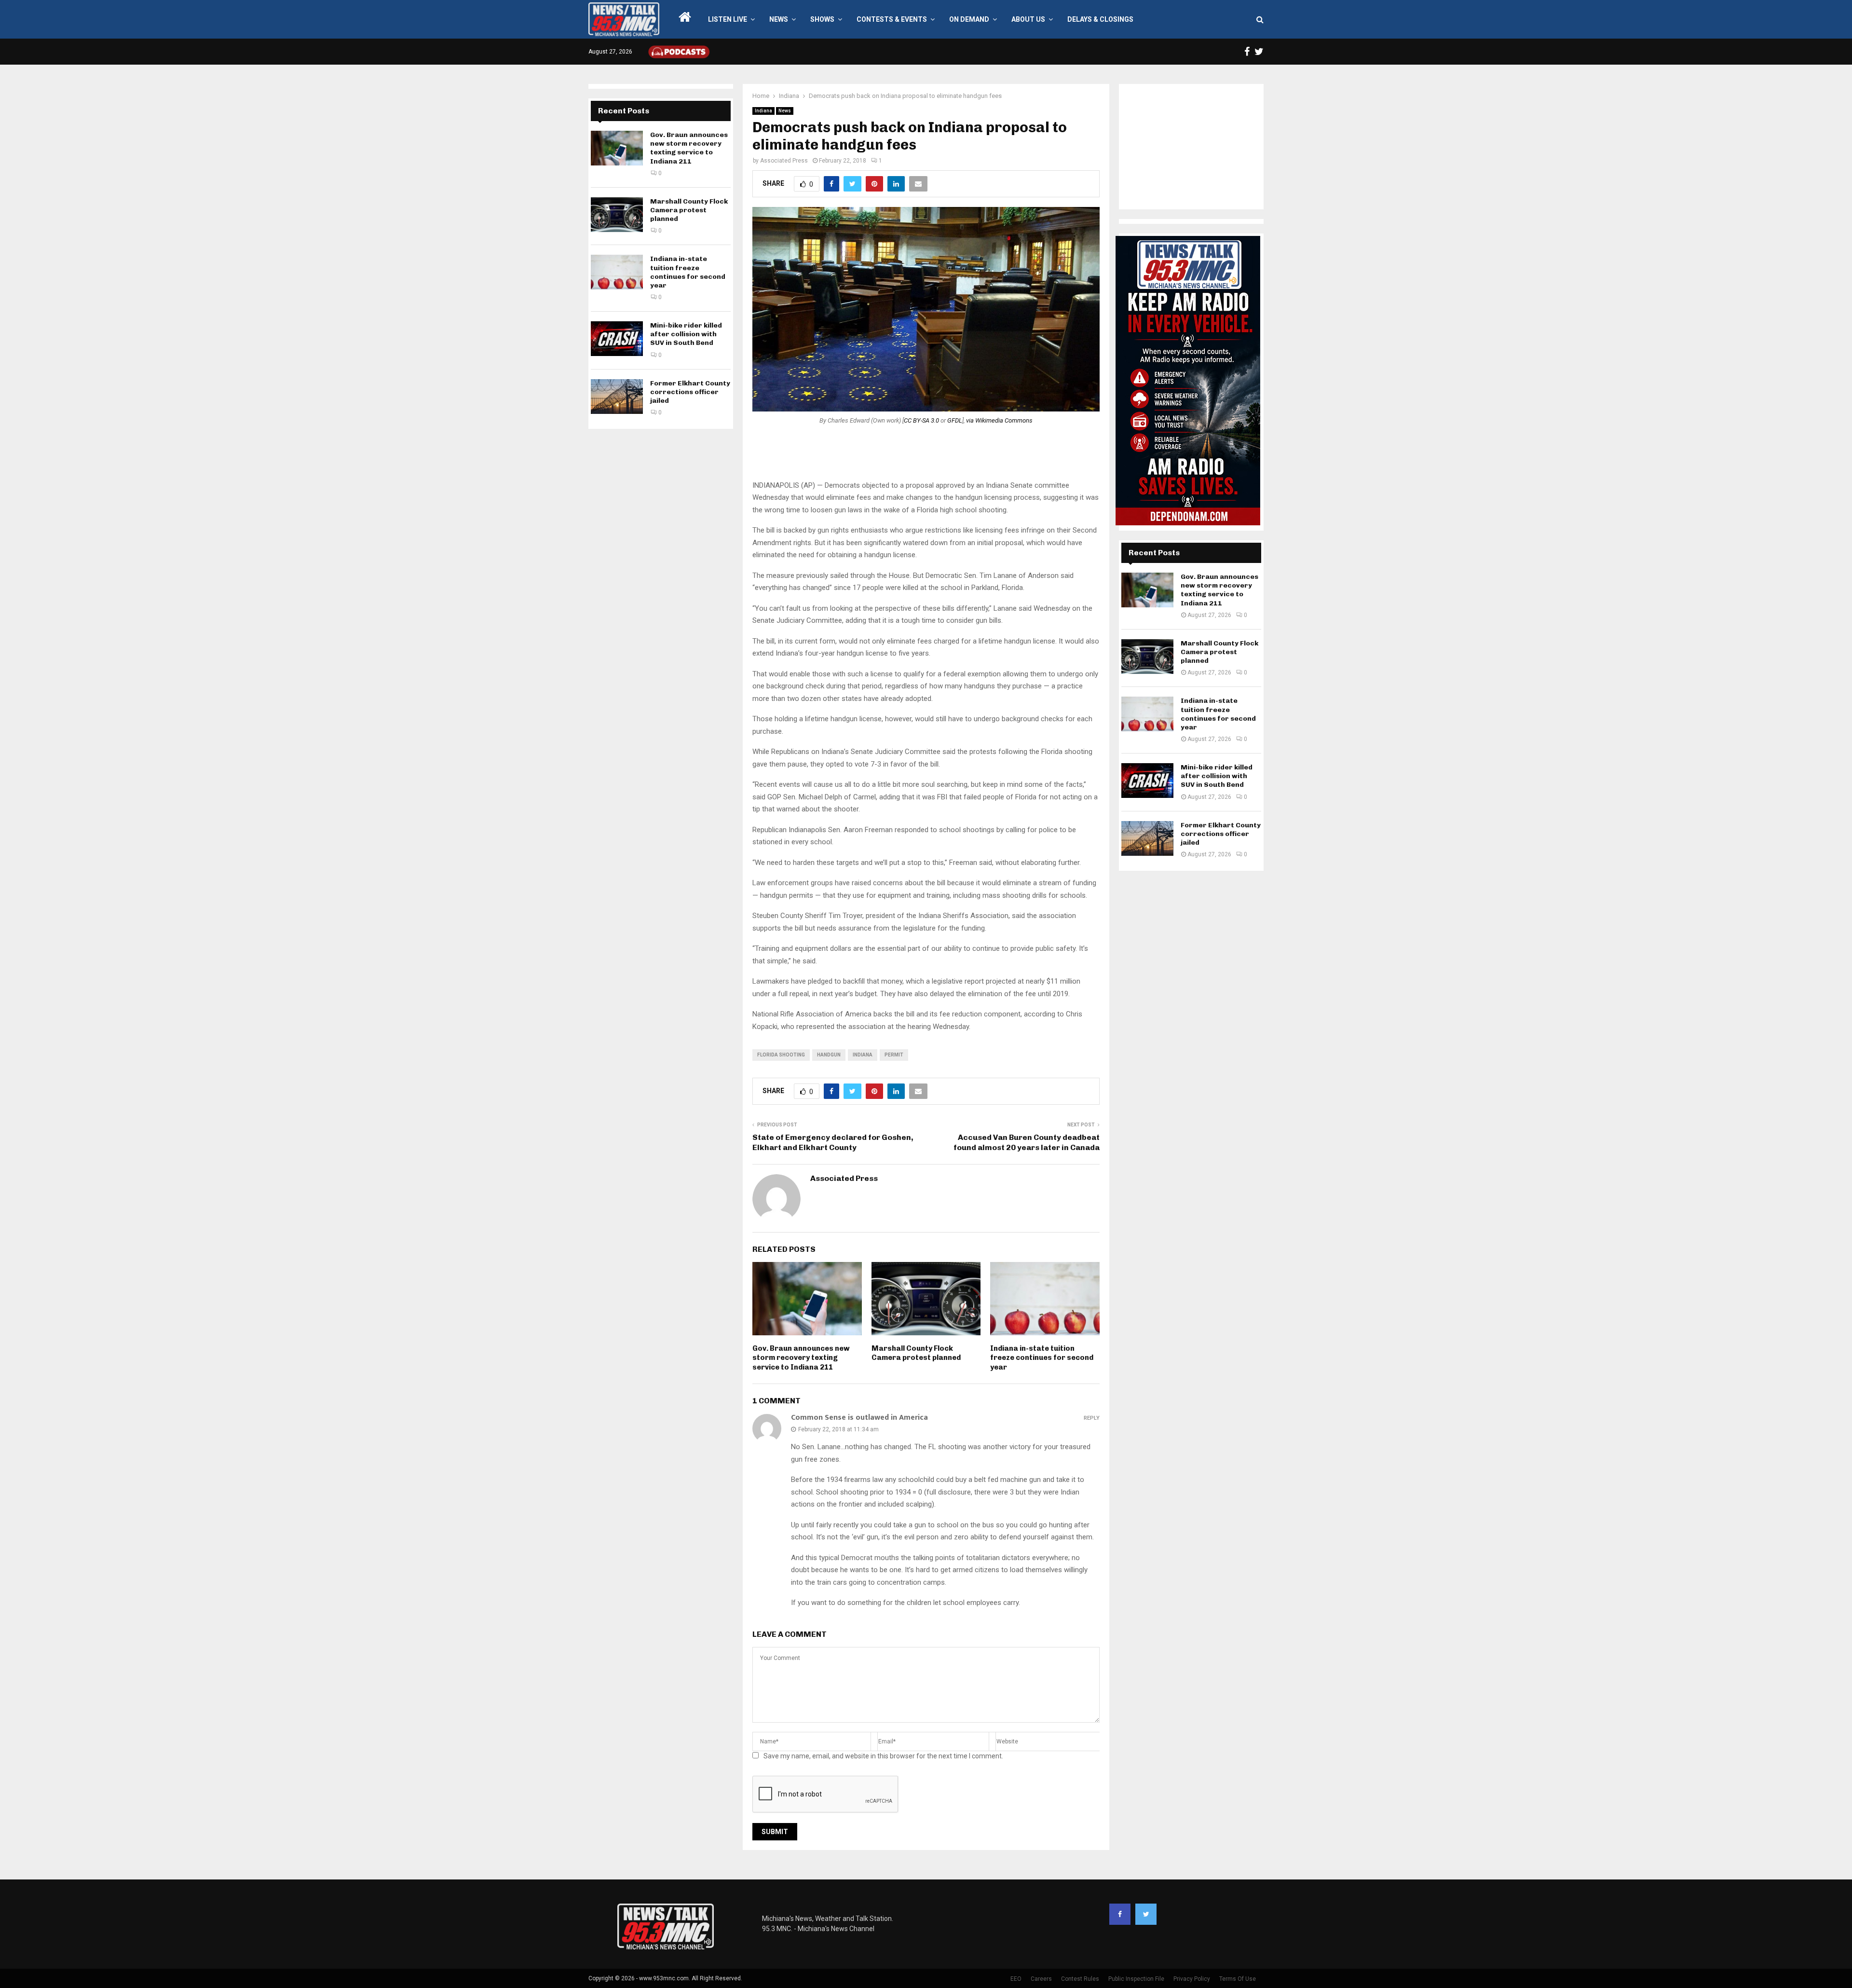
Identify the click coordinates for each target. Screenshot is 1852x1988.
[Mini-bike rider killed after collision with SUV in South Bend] (617, 339)
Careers (1041, 1979)
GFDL (955, 420)
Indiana (763, 111)
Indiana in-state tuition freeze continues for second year (1042, 1358)
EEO (1016, 1979)
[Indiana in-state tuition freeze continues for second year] (617, 272)
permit (894, 1055)
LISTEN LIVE (728, 19)
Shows (822, 19)
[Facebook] (1120, 1914)
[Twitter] (1146, 1914)
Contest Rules (1080, 1979)
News (779, 19)
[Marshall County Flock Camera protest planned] (617, 215)
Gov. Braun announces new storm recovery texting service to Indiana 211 (801, 1358)
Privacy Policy (1192, 1979)
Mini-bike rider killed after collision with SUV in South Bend (686, 334)
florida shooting (781, 1055)
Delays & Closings (1100, 19)
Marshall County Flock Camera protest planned (916, 1353)
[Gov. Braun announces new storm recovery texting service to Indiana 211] (617, 148)
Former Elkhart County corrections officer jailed (690, 392)
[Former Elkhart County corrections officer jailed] (617, 397)
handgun (829, 1055)
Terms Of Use (1238, 1979)
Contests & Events (892, 19)
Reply (1092, 1418)
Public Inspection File (1136, 1979)
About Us (1028, 19)
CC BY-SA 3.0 (921, 420)
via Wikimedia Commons (999, 420)
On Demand (969, 19)
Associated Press (784, 161)
